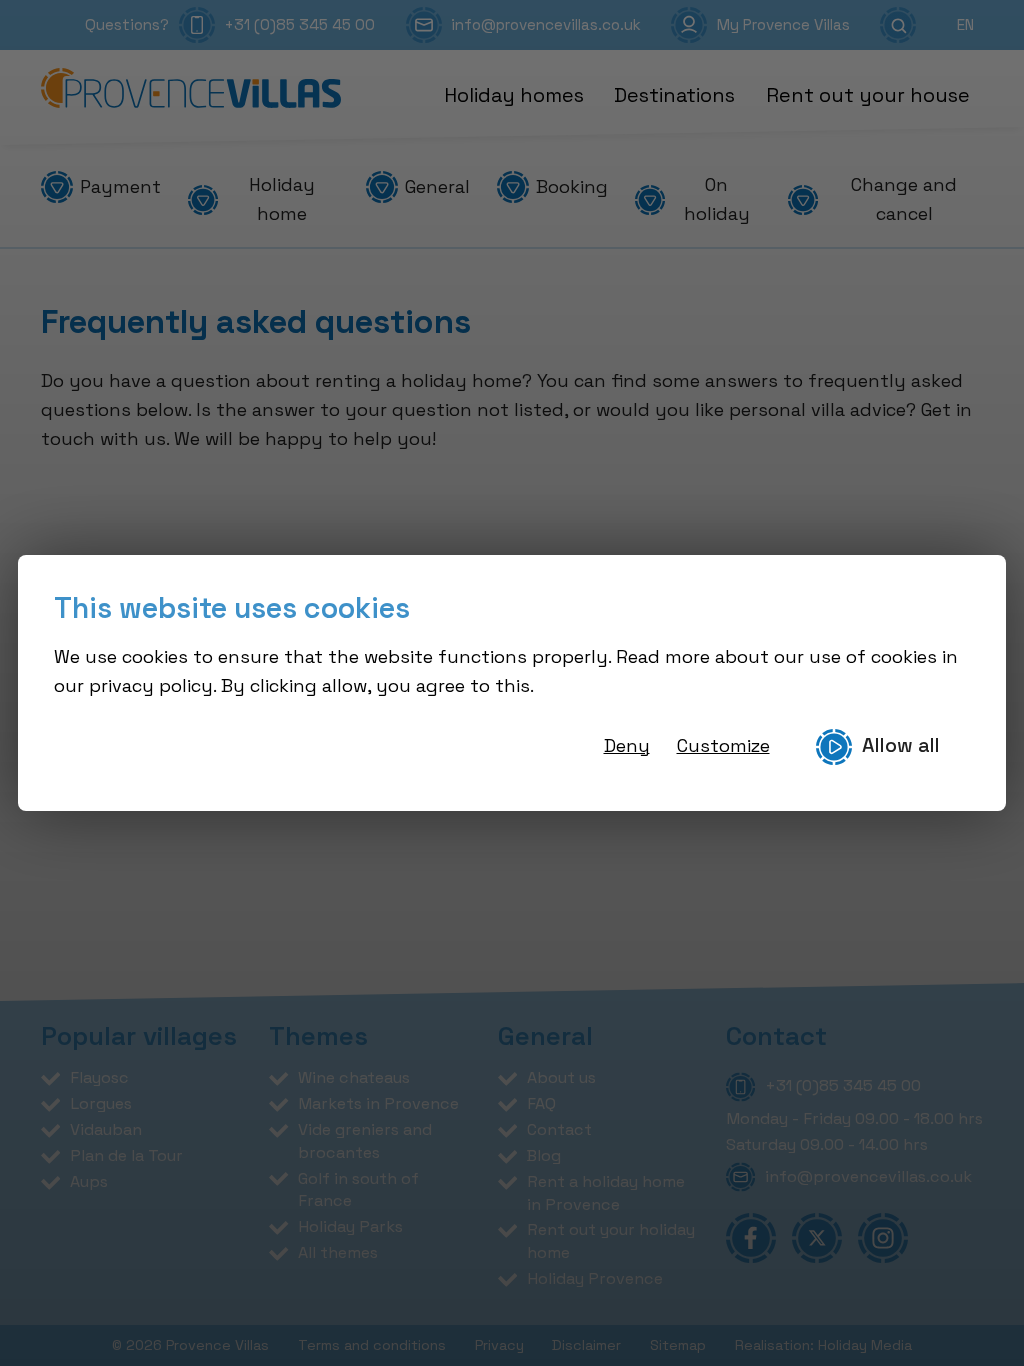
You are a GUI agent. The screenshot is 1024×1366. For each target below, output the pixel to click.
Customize (723, 745)
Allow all (901, 745)
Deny (627, 745)
